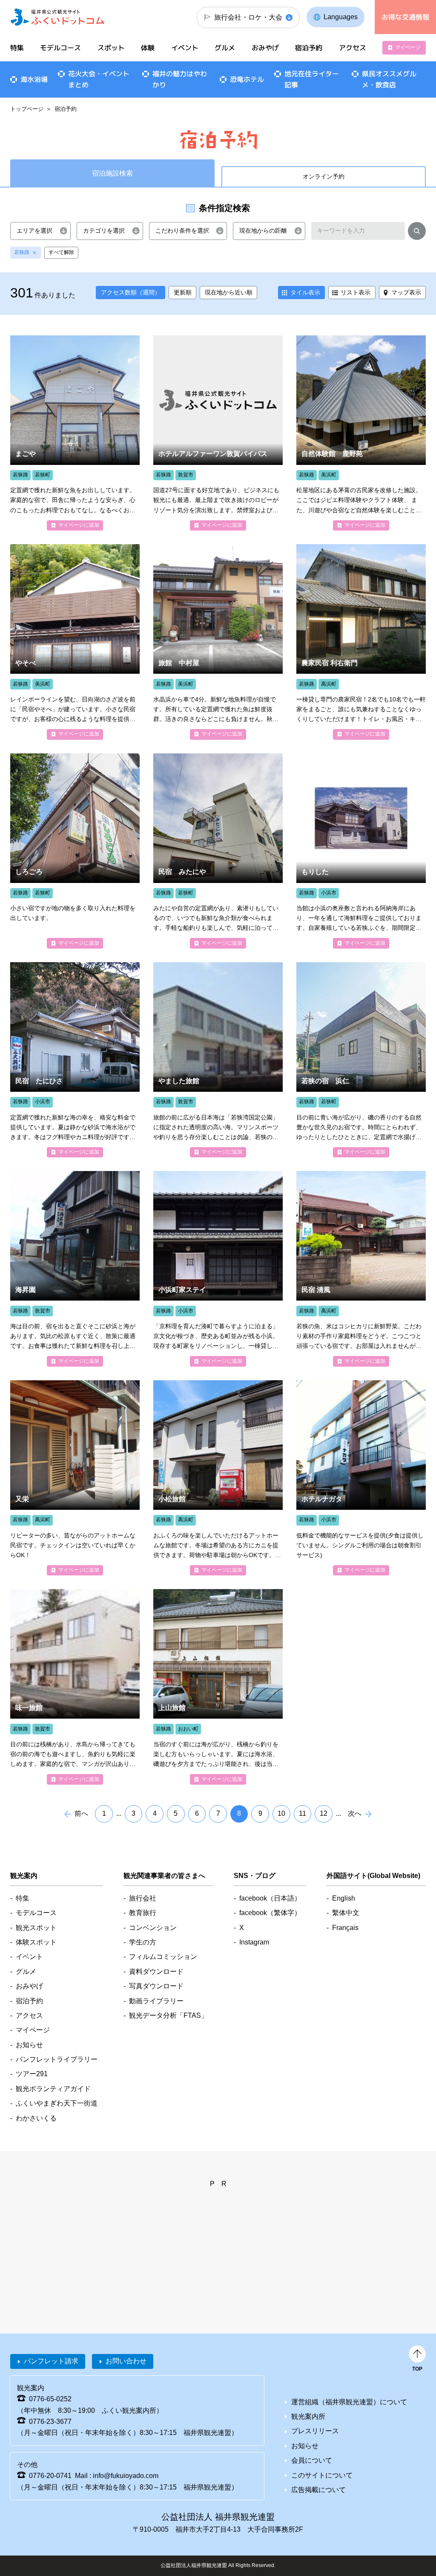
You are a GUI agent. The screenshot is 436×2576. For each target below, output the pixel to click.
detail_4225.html (218, 851)
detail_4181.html (75, 1060)
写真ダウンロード (156, 1986)
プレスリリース (315, 2431)
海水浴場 (34, 79)
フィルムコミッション (163, 1957)
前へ (81, 1813)
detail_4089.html (218, 1687)
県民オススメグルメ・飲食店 (389, 79)
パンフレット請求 (51, 2361)
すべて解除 (61, 252)
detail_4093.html (218, 1060)
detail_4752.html (218, 1478)
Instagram (254, 1942)
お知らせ (29, 2045)
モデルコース (60, 48)
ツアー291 (32, 2074)
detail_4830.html (361, 433)
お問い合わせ (126, 2361)
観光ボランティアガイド (53, 2089)
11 (303, 1813)
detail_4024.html (75, 1269)
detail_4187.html (361, 851)
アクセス (352, 48)
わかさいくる (36, 2118)
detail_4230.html (218, 642)
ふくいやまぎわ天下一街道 (57, 2103)
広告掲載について (318, 2490)
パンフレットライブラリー (57, 2059)
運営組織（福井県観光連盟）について (349, 2402)
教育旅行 (143, 1913)
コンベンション (153, 1928)
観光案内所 (308, 2416)
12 (324, 1813)
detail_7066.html (218, 1269)
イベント (185, 48)
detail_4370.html (218, 433)
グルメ (225, 48)
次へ (355, 1813)
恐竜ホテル (247, 79)
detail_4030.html (75, 433)
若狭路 (22, 252)
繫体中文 (346, 1913)
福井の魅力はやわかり (180, 79)
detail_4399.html (361, 1478)
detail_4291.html (75, 1687)
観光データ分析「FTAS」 (168, 2015)
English (344, 1898)
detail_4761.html (361, 1269)
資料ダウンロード (156, 1972)
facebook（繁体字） (270, 1913)
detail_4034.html (361, 1060)
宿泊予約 (309, 48)
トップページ (27, 109)
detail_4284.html (75, 851)
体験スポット (36, 1942)
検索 (417, 232)
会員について (312, 2460)
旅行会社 (143, 1898)
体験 (148, 48)
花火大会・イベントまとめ (99, 79)
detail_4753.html (75, 1478)
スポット (111, 48)
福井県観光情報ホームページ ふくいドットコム (57, 17)
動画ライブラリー (156, 2001)
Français (345, 1928)
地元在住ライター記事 (312, 79)
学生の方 (143, 1942)
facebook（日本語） (270, 1898)
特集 (17, 48)
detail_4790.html (361, 642)
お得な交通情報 (405, 17)
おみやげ (265, 48)
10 (281, 1813)
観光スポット (36, 1928)
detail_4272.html (75, 642)
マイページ (408, 47)
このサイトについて (322, 2475)
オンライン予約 (324, 176)
